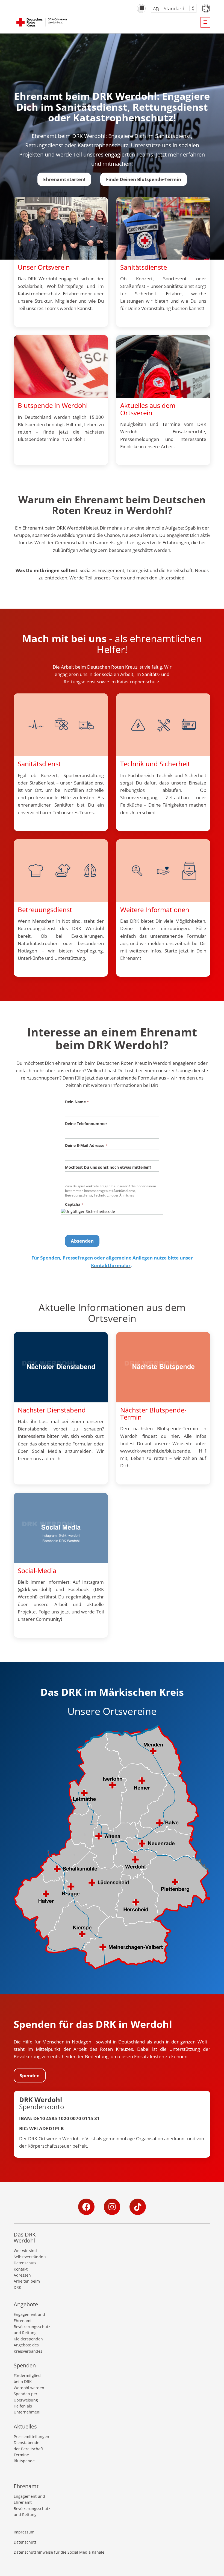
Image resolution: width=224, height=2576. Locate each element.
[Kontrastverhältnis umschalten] (141, 8)
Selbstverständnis (30, 2257)
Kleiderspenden (28, 2339)
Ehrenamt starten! (64, 179)
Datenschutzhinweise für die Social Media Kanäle (59, 2552)
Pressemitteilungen (30, 2437)
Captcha (73, 1204)
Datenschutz (25, 2263)
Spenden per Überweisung (26, 2397)
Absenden (82, 1241)
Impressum (24, 2532)
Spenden (30, 2075)
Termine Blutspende (24, 2458)
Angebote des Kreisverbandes (28, 2348)
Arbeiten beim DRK (27, 2284)
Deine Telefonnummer (86, 1124)
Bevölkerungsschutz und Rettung (30, 2330)
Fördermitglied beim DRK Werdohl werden (29, 2382)
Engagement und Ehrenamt (29, 2317)
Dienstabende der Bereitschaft (28, 2446)
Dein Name (75, 1102)
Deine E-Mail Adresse (85, 1145)
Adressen (22, 2275)
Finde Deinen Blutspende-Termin (144, 179)
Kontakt (21, 2269)
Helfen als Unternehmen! (27, 2409)
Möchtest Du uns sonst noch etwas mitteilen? (108, 1167)
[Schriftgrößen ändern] (171, 8)
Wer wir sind (25, 2251)
